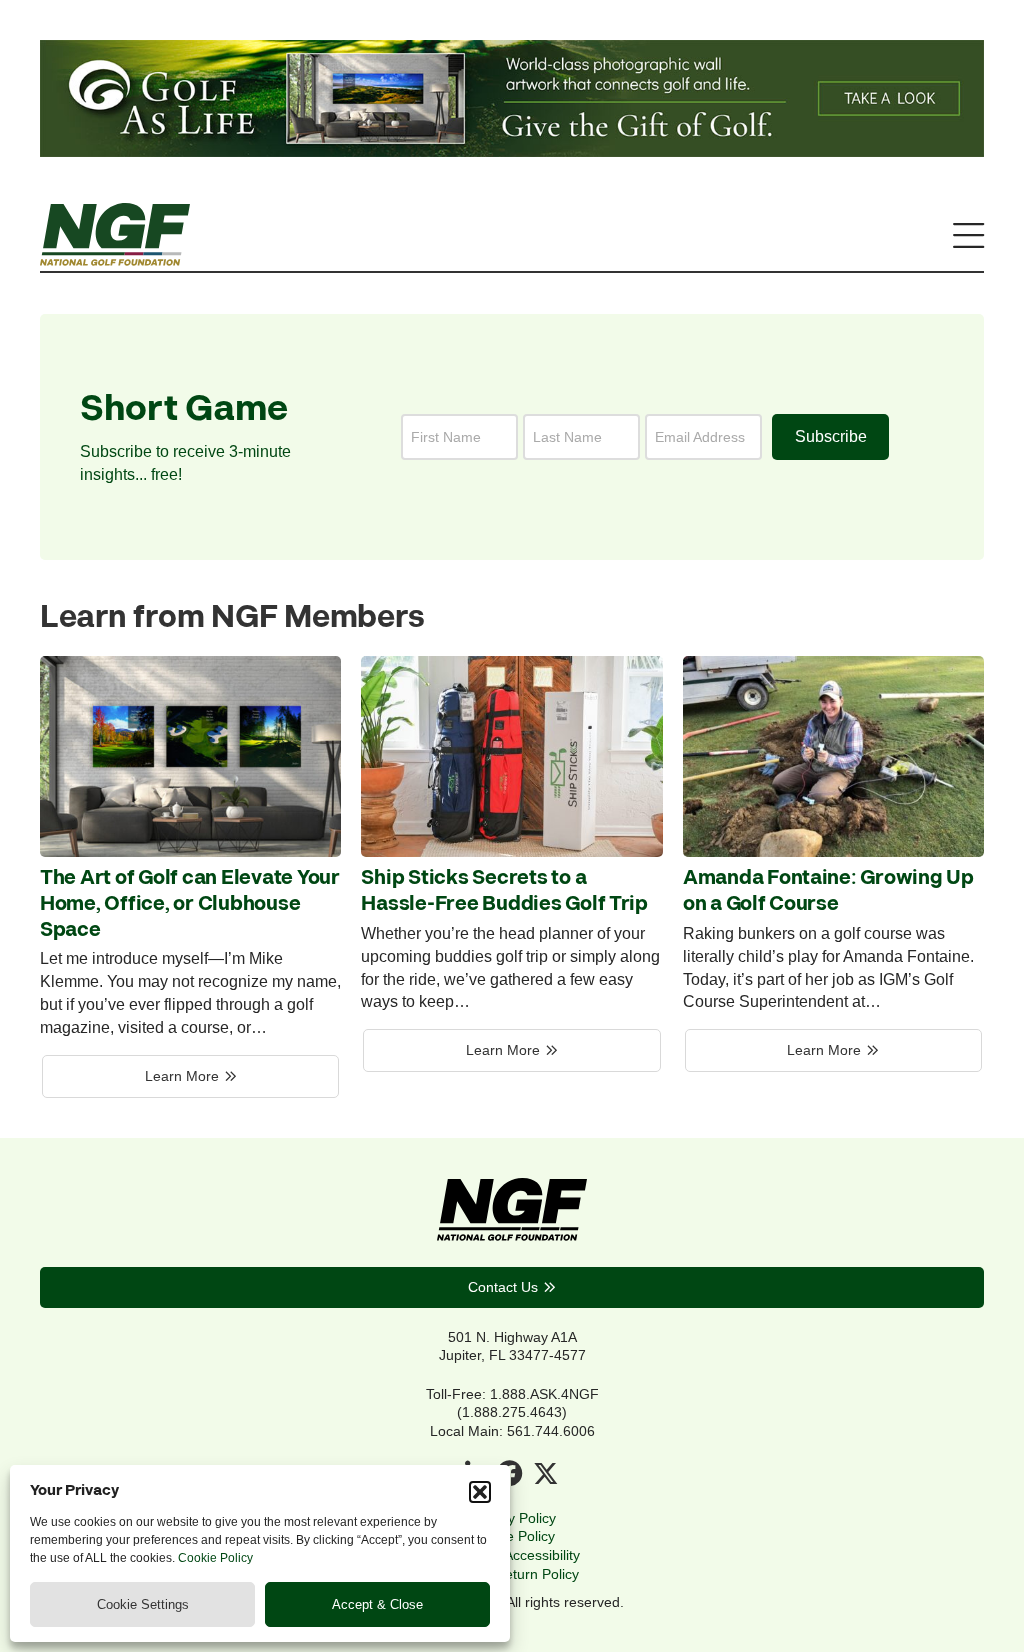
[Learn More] (190, 851)
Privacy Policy (512, 1518)
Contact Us (503, 1287)
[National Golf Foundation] (115, 260)
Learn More (182, 1076)
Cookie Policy (215, 1558)
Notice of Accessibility (512, 1555)
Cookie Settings (143, 1604)
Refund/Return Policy (512, 1574)
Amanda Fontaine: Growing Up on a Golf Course (828, 891)
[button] (480, 1492)
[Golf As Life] (512, 151)
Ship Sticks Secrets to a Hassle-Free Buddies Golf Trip (504, 891)
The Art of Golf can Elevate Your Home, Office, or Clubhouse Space (190, 903)
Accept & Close (377, 1604)
